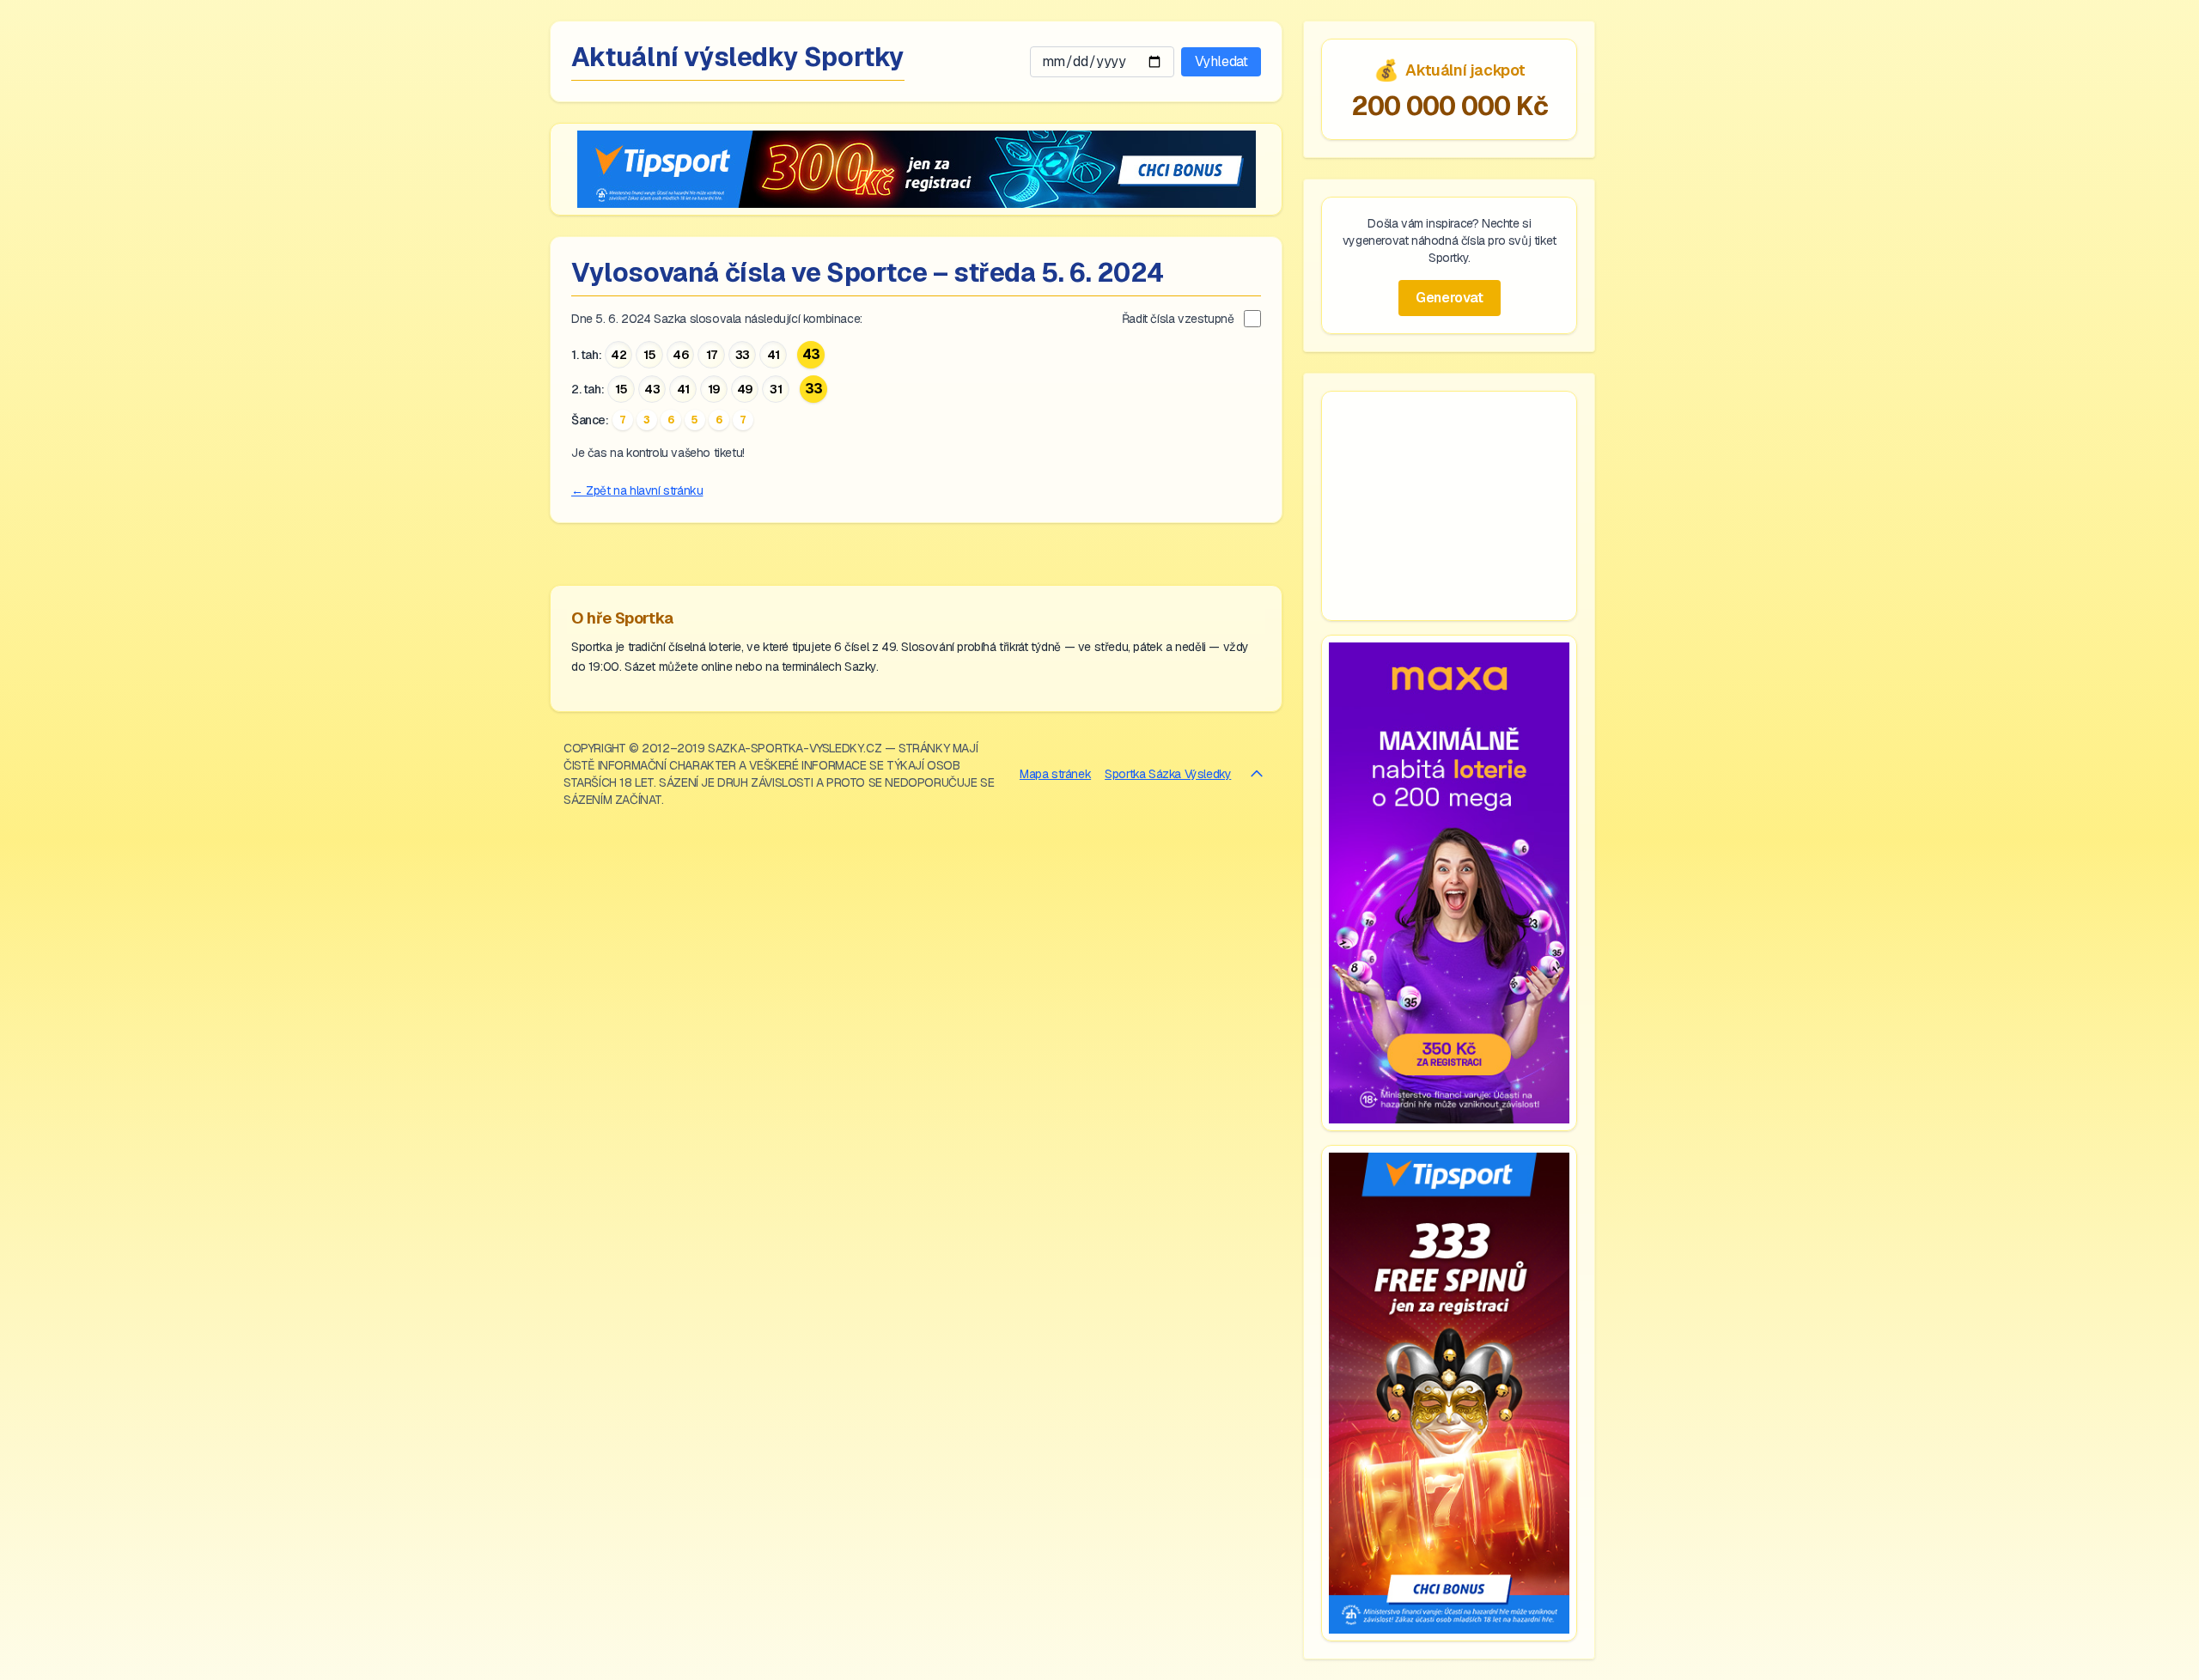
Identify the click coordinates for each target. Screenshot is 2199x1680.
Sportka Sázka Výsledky (1168, 774)
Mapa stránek (1055, 774)
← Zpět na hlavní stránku (637, 490)
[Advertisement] (1449, 506)
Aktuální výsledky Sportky (738, 57)
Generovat (1449, 298)
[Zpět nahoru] (1257, 774)
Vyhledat (1221, 61)
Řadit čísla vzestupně (1178, 319)
